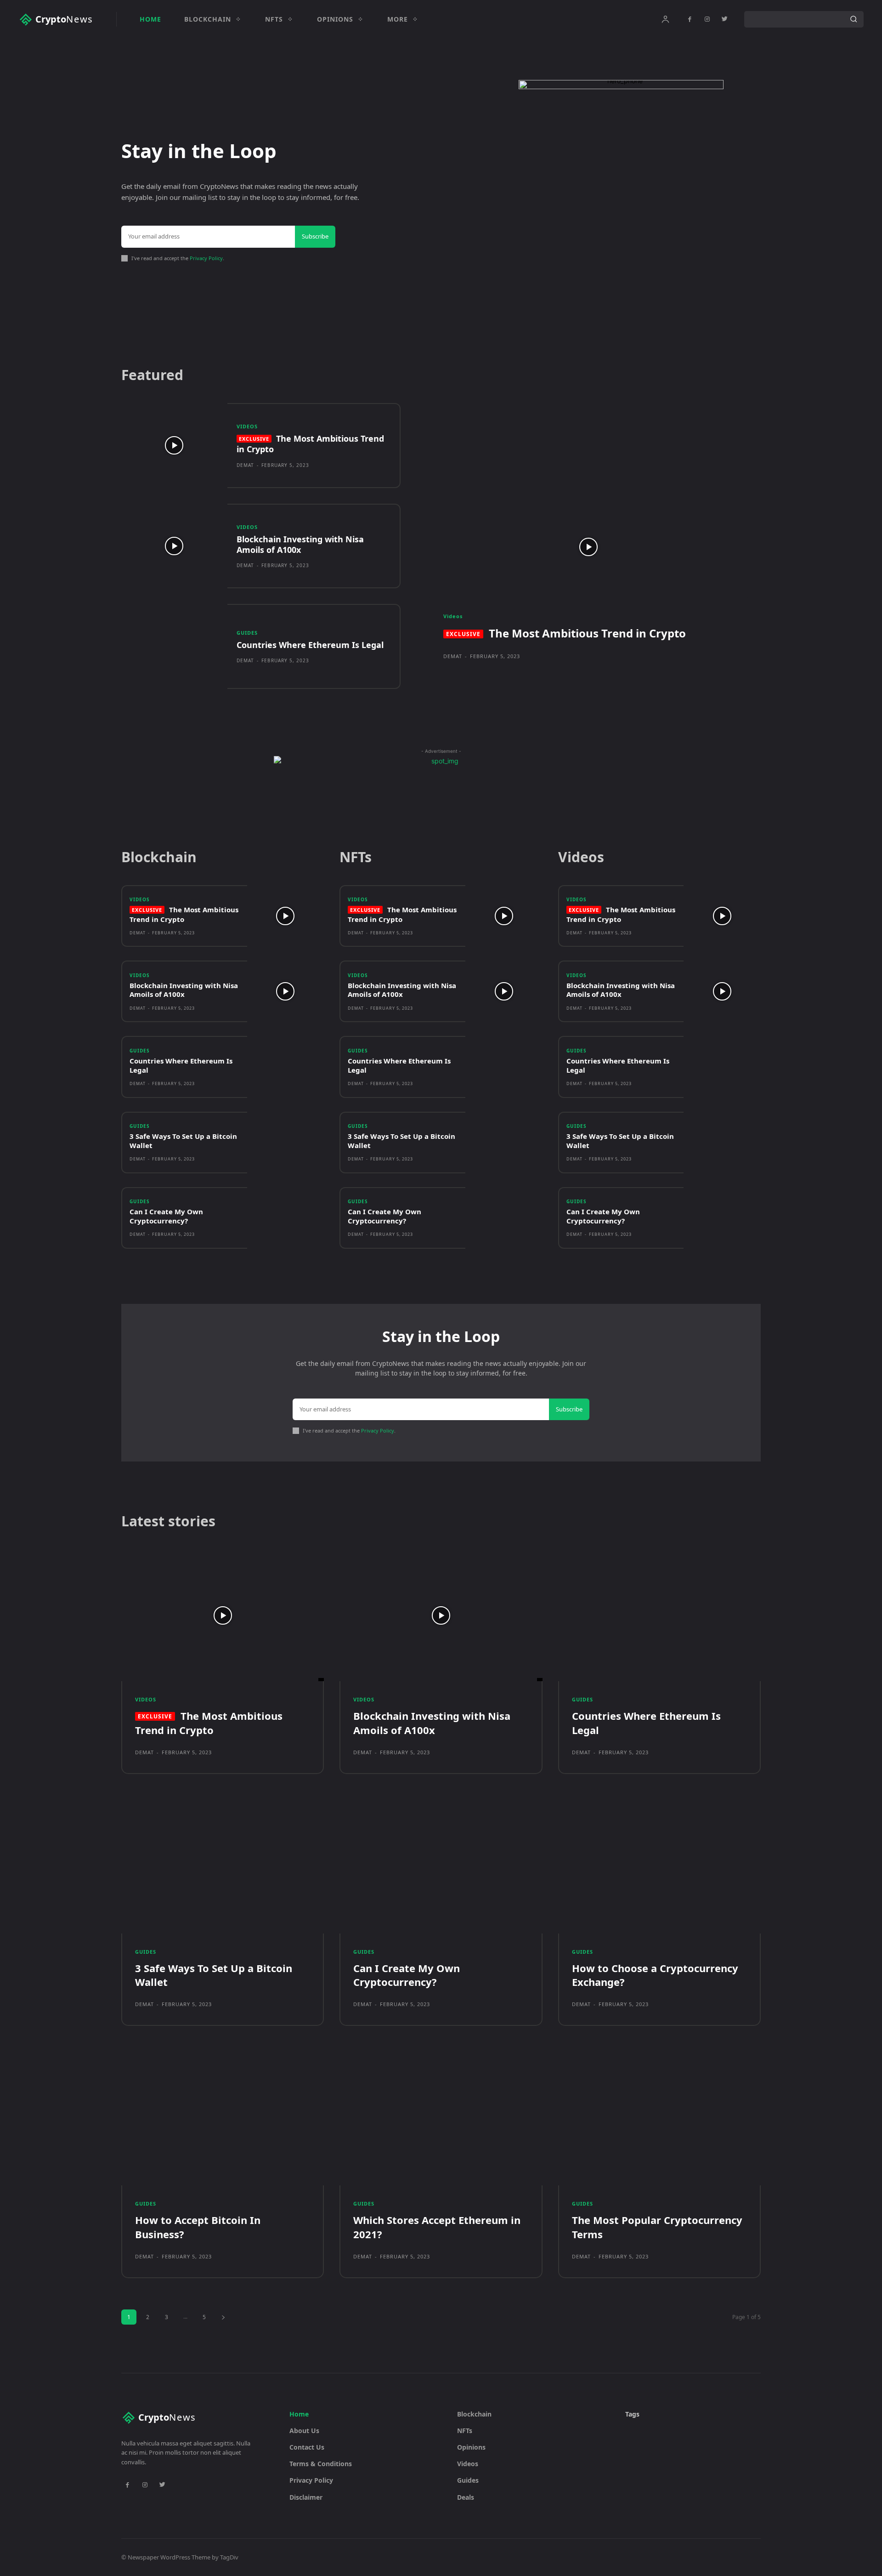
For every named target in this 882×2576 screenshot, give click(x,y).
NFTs (465, 2431)
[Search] (854, 19)
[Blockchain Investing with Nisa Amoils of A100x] (174, 546)
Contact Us (307, 2447)
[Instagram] (707, 19)
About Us (304, 2431)
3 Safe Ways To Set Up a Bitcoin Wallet (183, 1141)
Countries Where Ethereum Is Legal (310, 645)
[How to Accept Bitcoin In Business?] (223, 2119)
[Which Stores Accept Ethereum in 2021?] (441, 2119)
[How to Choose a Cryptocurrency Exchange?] (659, 1868)
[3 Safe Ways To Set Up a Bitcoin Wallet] (286, 1143)
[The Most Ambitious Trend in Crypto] (174, 446)
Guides (247, 633)
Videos (247, 426)
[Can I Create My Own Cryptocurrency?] (286, 1218)
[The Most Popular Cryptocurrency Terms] (659, 2119)
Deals (466, 2497)
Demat (245, 465)
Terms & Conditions (321, 2464)
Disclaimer (306, 2497)
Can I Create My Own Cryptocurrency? (166, 1216)
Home (299, 2414)
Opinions (471, 2447)
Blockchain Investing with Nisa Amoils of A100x (300, 544)
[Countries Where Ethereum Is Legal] (174, 646)
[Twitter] (724, 19)
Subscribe (315, 236)
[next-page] (223, 2317)
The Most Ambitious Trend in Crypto (310, 444)
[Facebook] (690, 19)
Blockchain (474, 2414)
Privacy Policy (206, 258)
